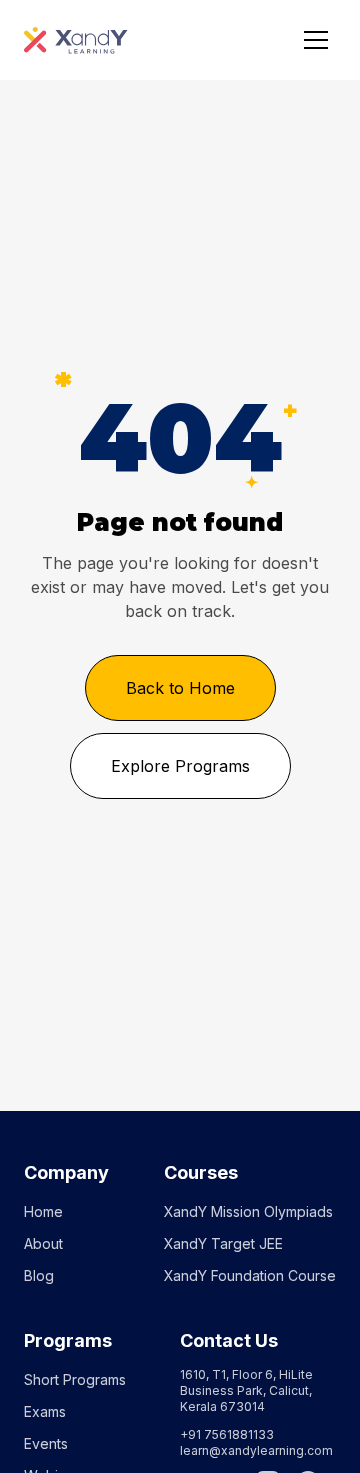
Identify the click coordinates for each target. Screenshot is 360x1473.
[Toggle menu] (316, 40)
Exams (45, 1411)
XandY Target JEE (223, 1243)
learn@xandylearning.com (256, 1450)
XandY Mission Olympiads (248, 1211)
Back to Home (180, 688)
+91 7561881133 (227, 1434)
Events (46, 1443)
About (43, 1243)
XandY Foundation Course (250, 1275)
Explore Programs (180, 766)
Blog (39, 1275)
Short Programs (75, 1379)
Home (43, 1211)
